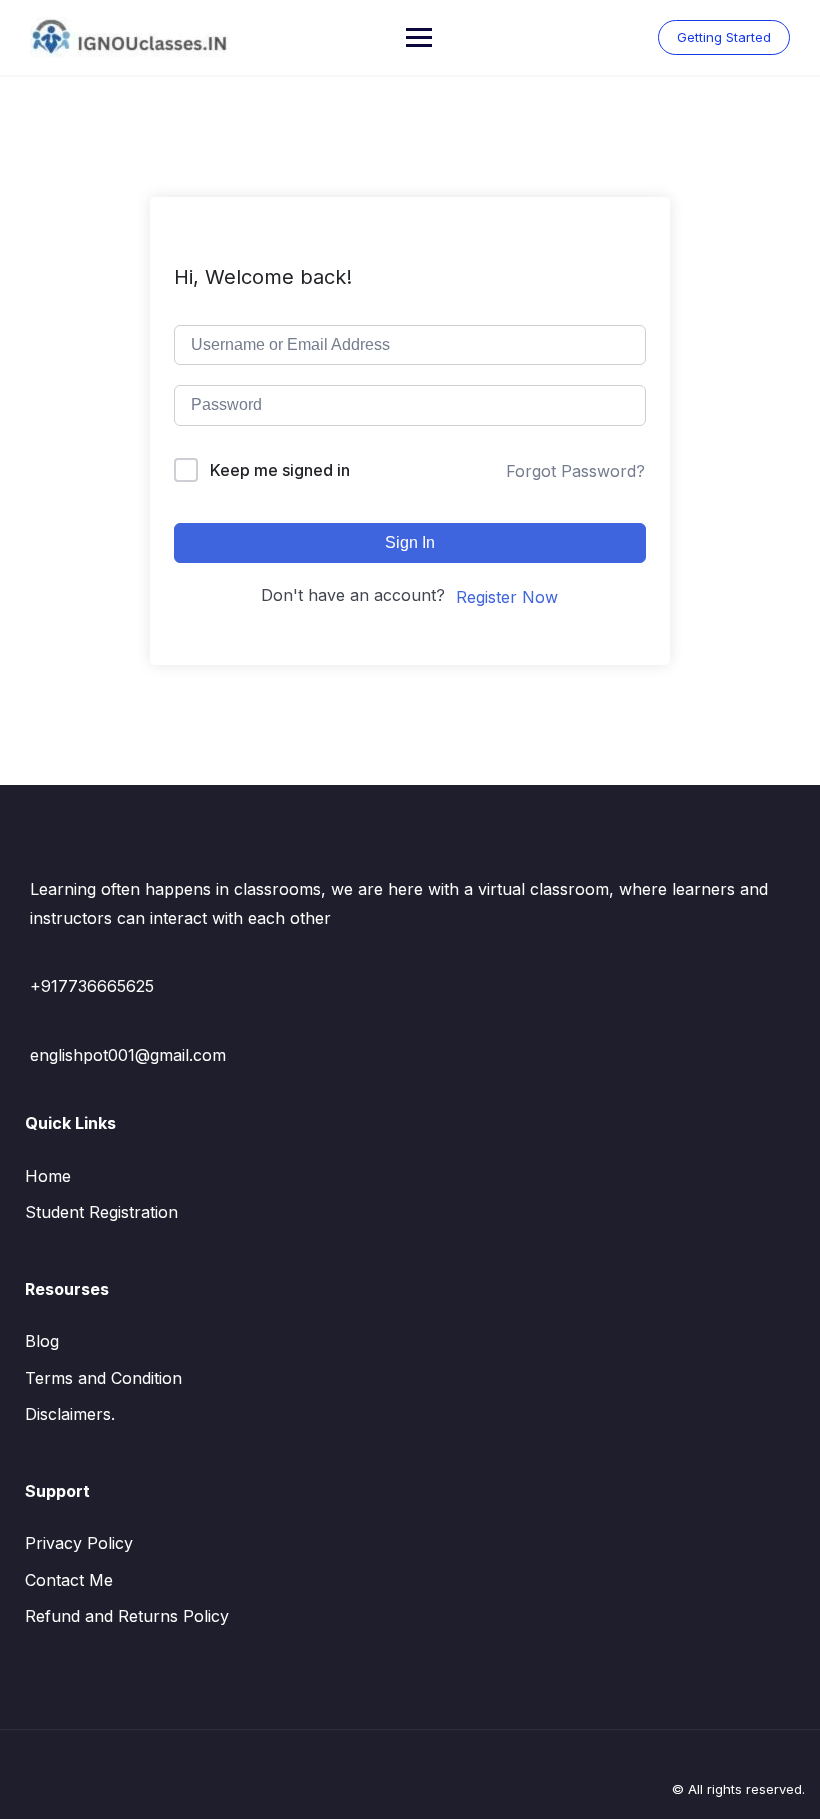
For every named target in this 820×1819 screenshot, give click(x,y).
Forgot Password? (575, 471)
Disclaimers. (70, 1414)
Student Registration (101, 1212)
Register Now (507, 597)
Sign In (410, 542)
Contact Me (69, 1580)
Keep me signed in (280, 470)
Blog (42, 1341)
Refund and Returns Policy (127, 1616)
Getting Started (724, 37)
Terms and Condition (103, 1378)
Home (48, 1176)
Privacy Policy (79, 1543)
